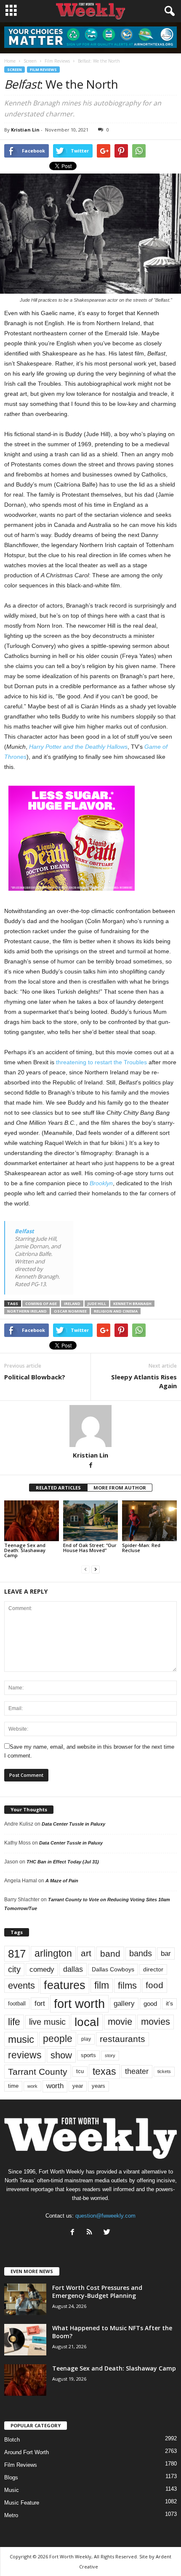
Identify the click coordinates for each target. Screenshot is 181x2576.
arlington (53, 1953)
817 (17, 1954)
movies (156, 2022)
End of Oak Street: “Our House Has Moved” (90, 1548)
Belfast (24, 1231)
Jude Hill (97, 1304)
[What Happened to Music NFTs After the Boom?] (25, 2340)
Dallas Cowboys (113, 1969)
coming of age (41, 1304)
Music (12, 2490)
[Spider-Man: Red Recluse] (149, 1521)
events (21, 1985)
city (14, 1969)
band (110, 1954)
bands (141, 1953)
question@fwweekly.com (105, 2216)
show (61, 2055)
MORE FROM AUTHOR (120, 1488)
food (154, 1985)
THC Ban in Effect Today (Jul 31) (63, 1862)
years (98, 2086)
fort (40, 2003)
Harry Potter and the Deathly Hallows (78, 747)
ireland (72, 1304)
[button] (168, 11)
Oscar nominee (70, 1311)
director (153, 1969)
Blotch (12, 2440)
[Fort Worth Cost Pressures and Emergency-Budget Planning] (25, 2299)
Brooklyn (101, 1183)
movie (120, 2022)
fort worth (79, 2004)
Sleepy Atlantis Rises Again (144, 1381)
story (110, 2055)
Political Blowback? (35, 1377)
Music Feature (22, 2503)
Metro (11, 2515)
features (65, 1985)
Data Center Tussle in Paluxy (73, 1824)
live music (47, 2022)
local (87, 2022)
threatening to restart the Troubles (101, 1062)
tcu (80, 2071)
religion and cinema (116, 1311)
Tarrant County (38, 2072)
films (127, 1985)
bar (166, 1954)
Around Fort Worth (27, 2452)
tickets (164, 2071)
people (58, 2039)
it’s (169, 2004)
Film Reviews (43, 70)
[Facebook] (90, 1466)
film (102, 1985)
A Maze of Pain (62, 1881)
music (21, 2039)
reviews (25, 2055)
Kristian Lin (25, 130)
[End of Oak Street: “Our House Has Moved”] (90, 1521)
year (78, 2086)
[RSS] (92, 2233)
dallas (73, 1969)
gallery (124, 2004)
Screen (15, 70)
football (17, 2004)
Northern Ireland (27, 1311)
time (13, 2086)
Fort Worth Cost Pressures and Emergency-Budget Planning (97, 2292)
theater (137, 2071)
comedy (42, 1969)
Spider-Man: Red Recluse (141, 1548)
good (150, 2004)
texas (104, 2071)
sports (88, 2055)
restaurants (122, 2039)
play (86, 2039)
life (14, 2022)
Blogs (11, 2477)
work (32, 2086)
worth (55, 2086)
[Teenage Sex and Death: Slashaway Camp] (32, 1521)
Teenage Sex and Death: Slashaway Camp (25, 1550)
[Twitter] (108, 2233)
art (86, 1953)
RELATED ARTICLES (58, 1488)
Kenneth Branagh (132, 1304)
